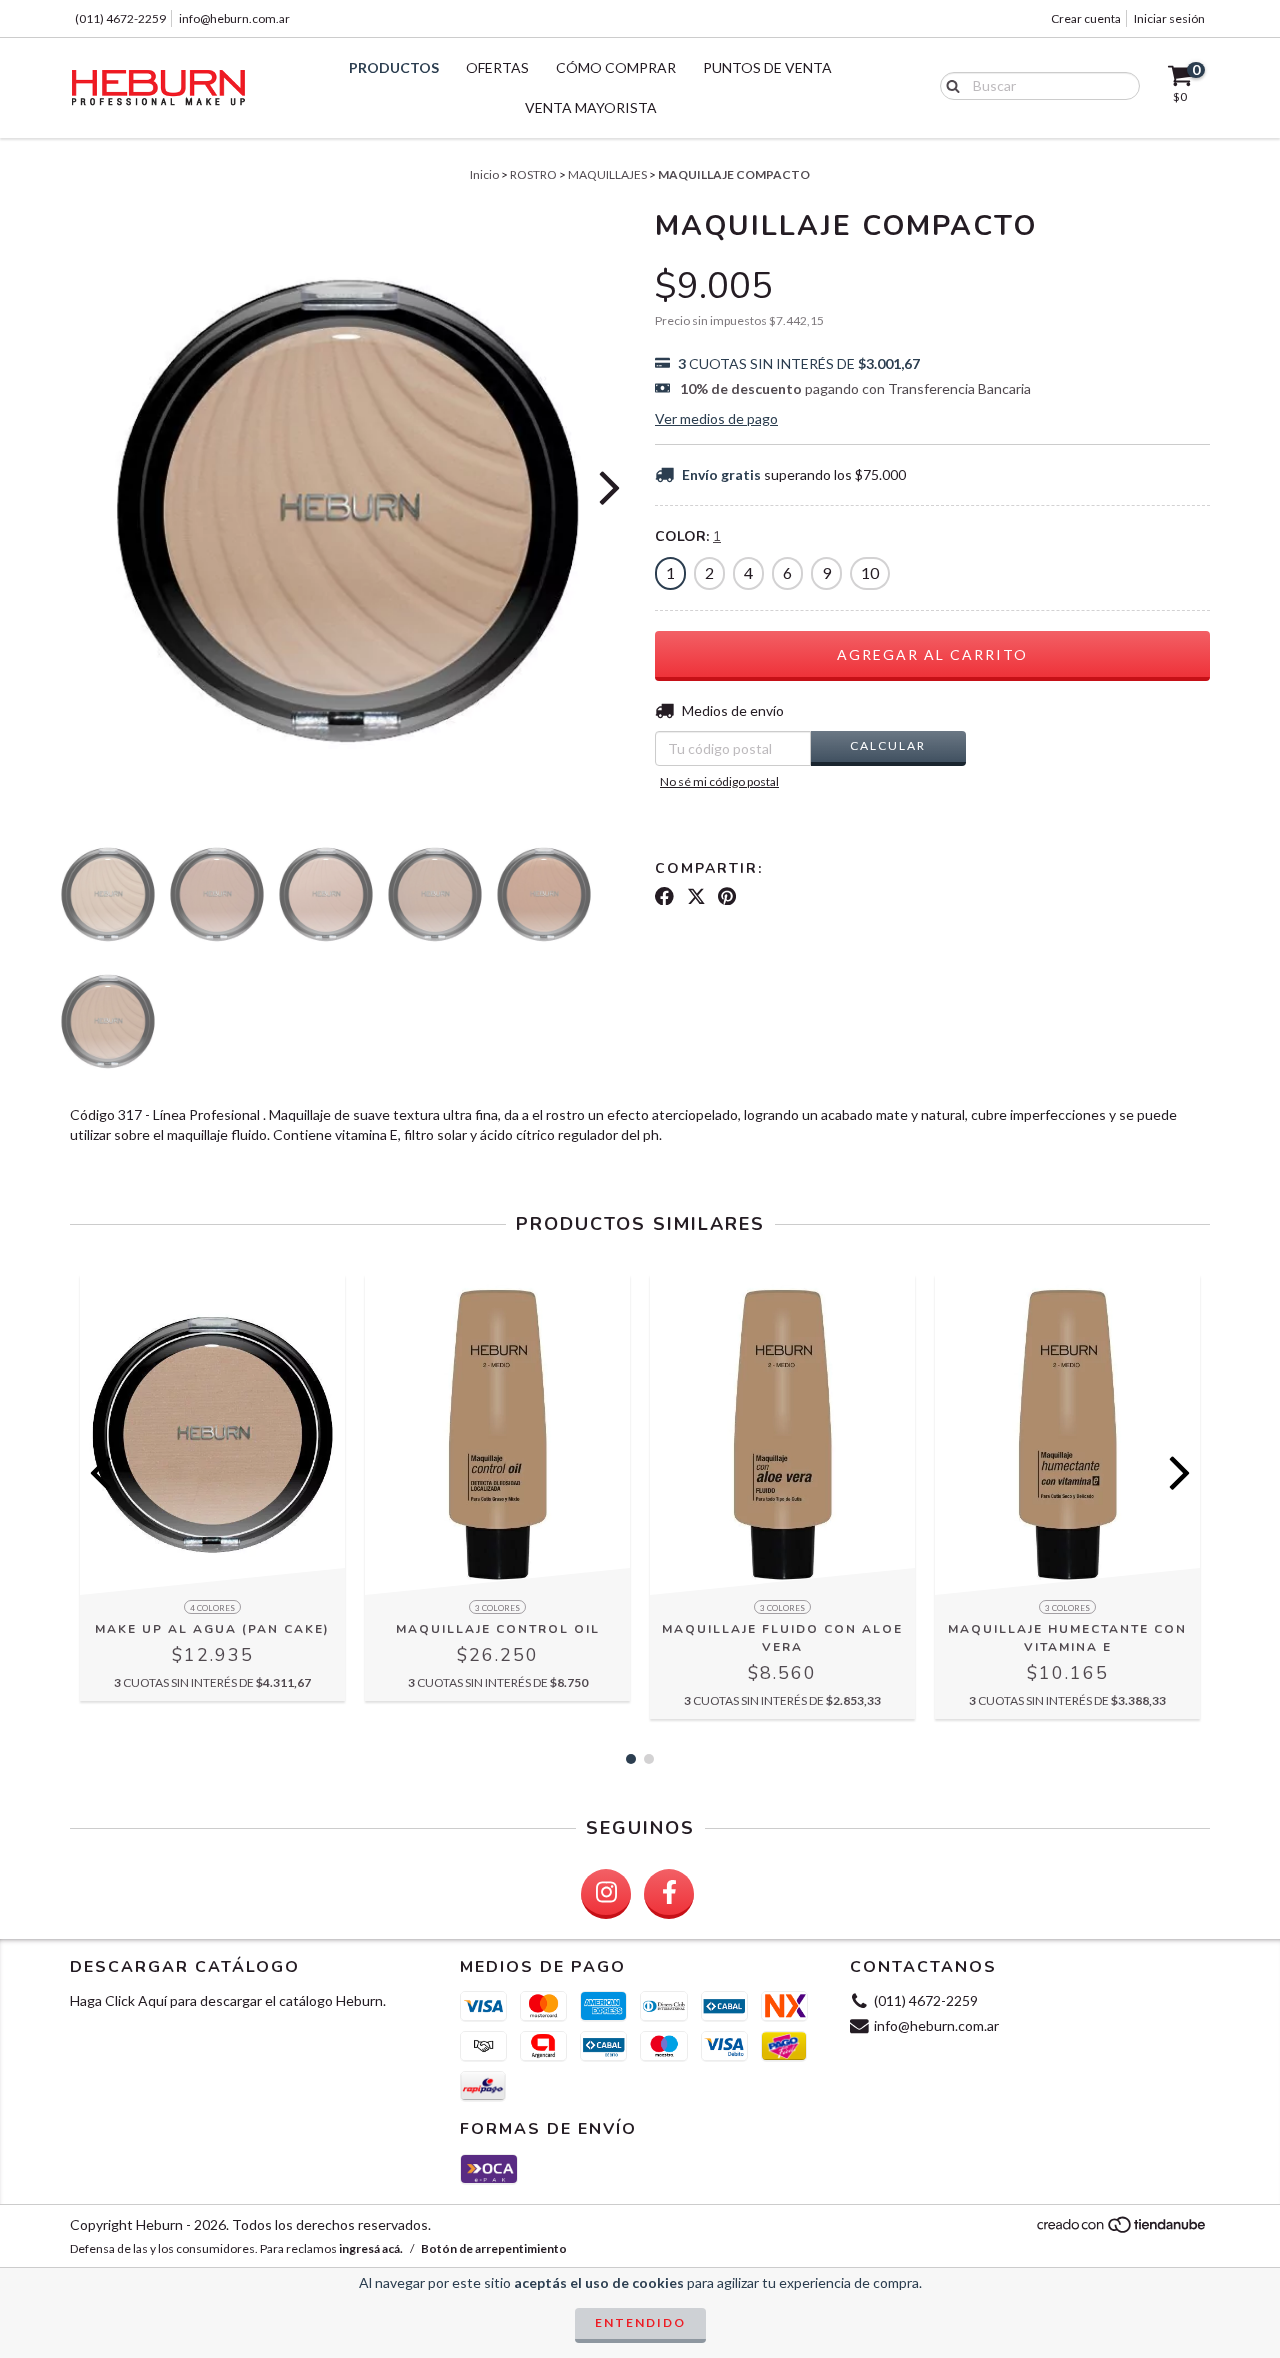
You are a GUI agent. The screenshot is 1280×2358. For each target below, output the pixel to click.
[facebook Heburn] (669, 1894)
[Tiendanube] (1122, 2229)
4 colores (212, 1608)
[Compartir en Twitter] (696, 896)
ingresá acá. (371, 2248)
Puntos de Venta (767, 67)
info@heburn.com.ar (234, 18)
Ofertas (497, 67)
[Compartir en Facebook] (664, 896)
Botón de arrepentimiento (494, 2248)
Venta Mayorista (591, 107)
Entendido (640, 2322)
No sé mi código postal (719, 781)
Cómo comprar (616, 67)
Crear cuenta (1086, 18)
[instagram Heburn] (606, 1894)
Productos (394, 67)
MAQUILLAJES (607, 174)
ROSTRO (533, 174)
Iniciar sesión (1169, 18)
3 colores (497, 1608)
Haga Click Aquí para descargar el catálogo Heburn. (228, 2000)
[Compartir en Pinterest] (727, 896)
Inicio (484, 174)
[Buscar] (948, 85)
